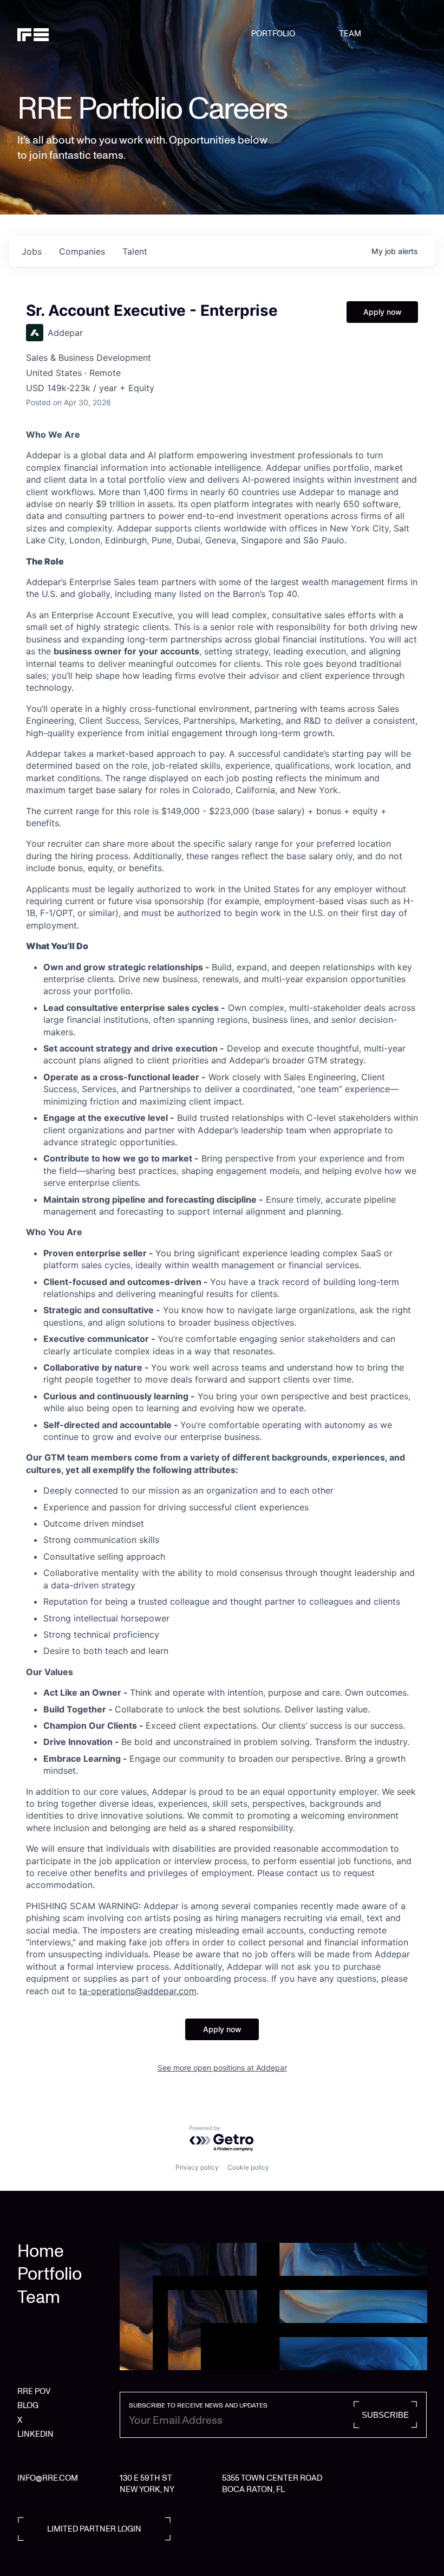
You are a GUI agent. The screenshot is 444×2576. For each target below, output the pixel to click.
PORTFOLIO (273, 34)
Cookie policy (248, 2167)
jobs (32, 251)
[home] (47, 34)
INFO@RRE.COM (48, 2478)
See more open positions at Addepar (222, 2068)
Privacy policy (197, 2167)
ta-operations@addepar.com (138, 1991)
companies (82, 251)
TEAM (350, 34)
